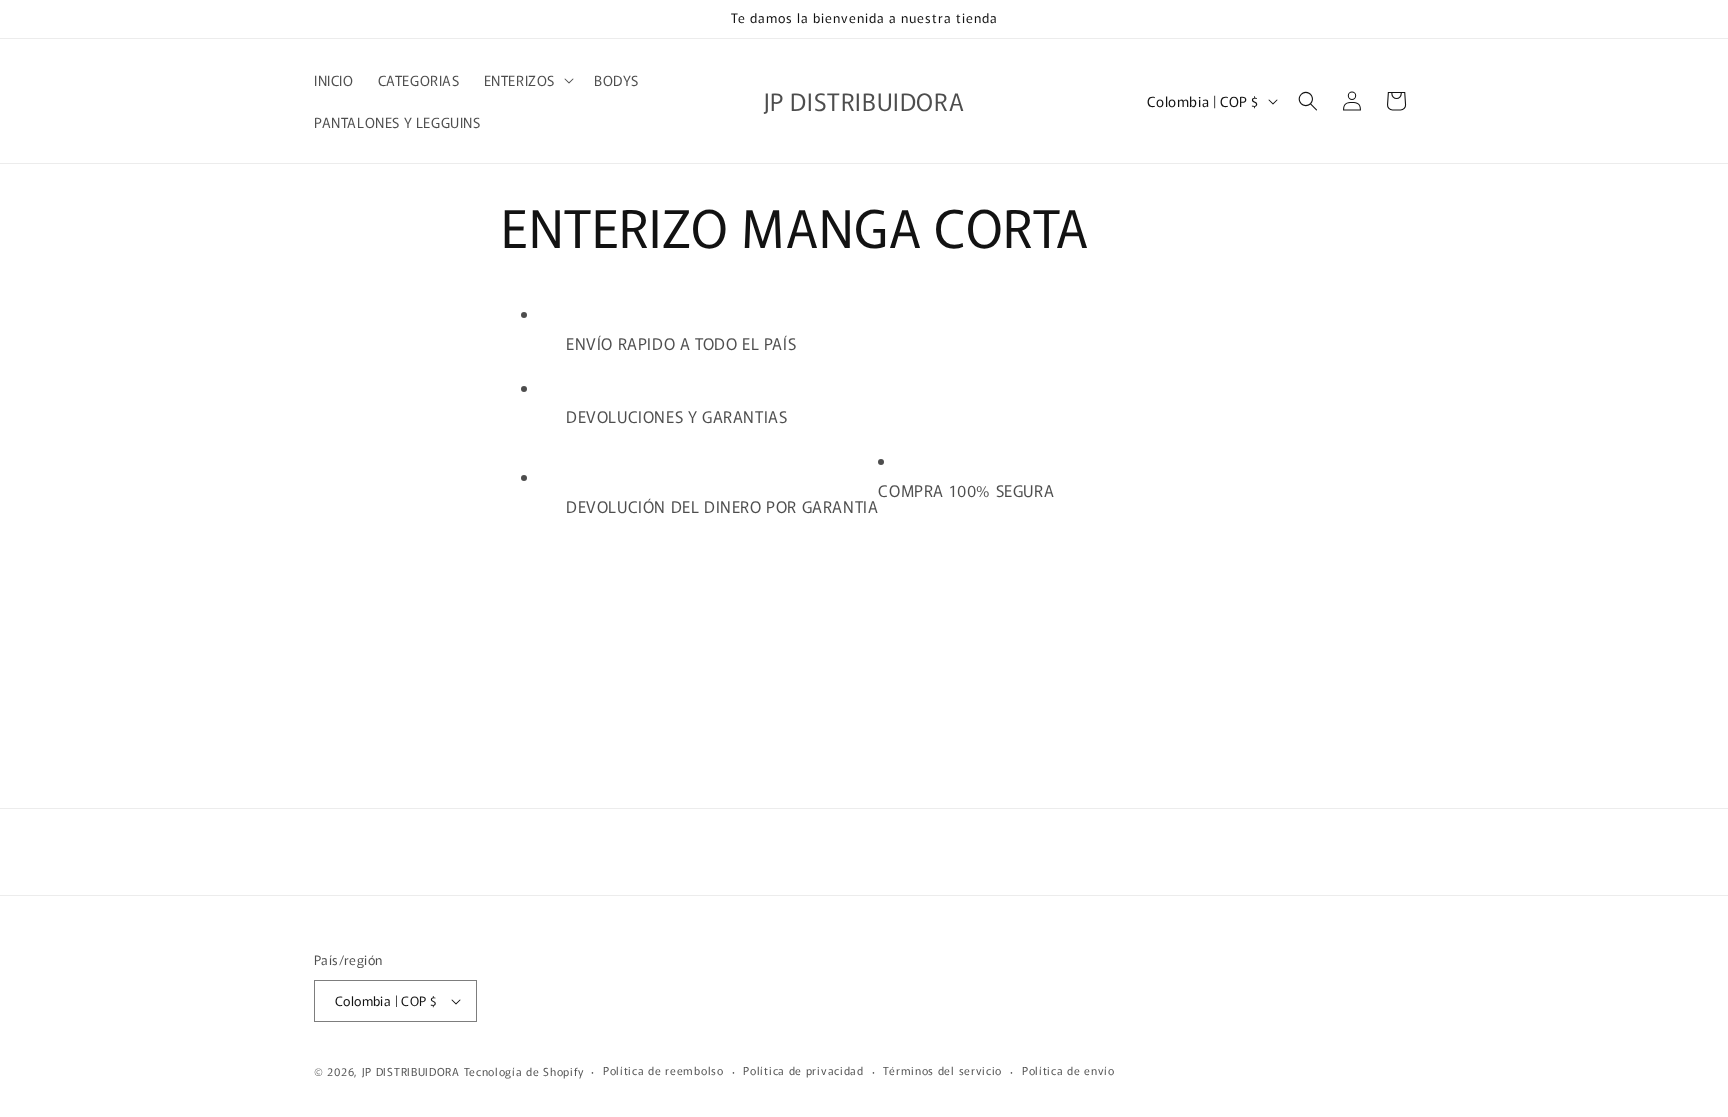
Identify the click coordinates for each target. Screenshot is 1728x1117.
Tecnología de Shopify (524, 1071)
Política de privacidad (803, 1070)
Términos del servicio (942, 1070)
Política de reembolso (663, 1070)
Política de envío (1068, 1070)
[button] (527, 80)
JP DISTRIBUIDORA (413, 1071)
